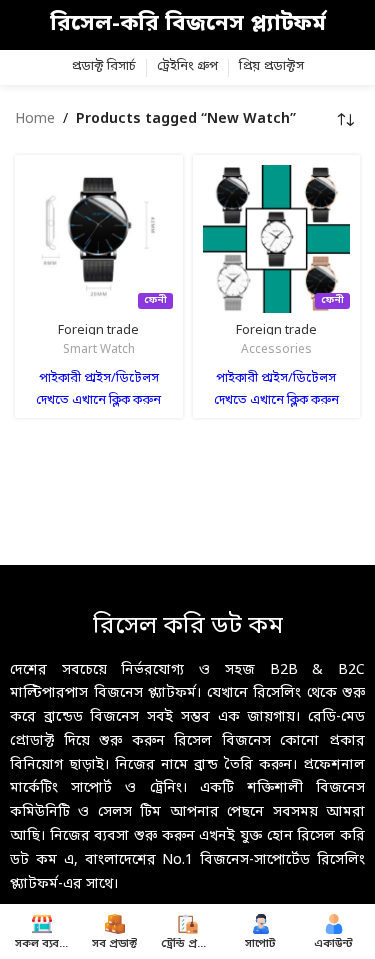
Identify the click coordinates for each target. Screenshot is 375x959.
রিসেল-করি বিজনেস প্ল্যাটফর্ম (188, 24)
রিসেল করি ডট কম (188, 627)
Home (35, 119)
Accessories (276, 350)
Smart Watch (99, 350)
